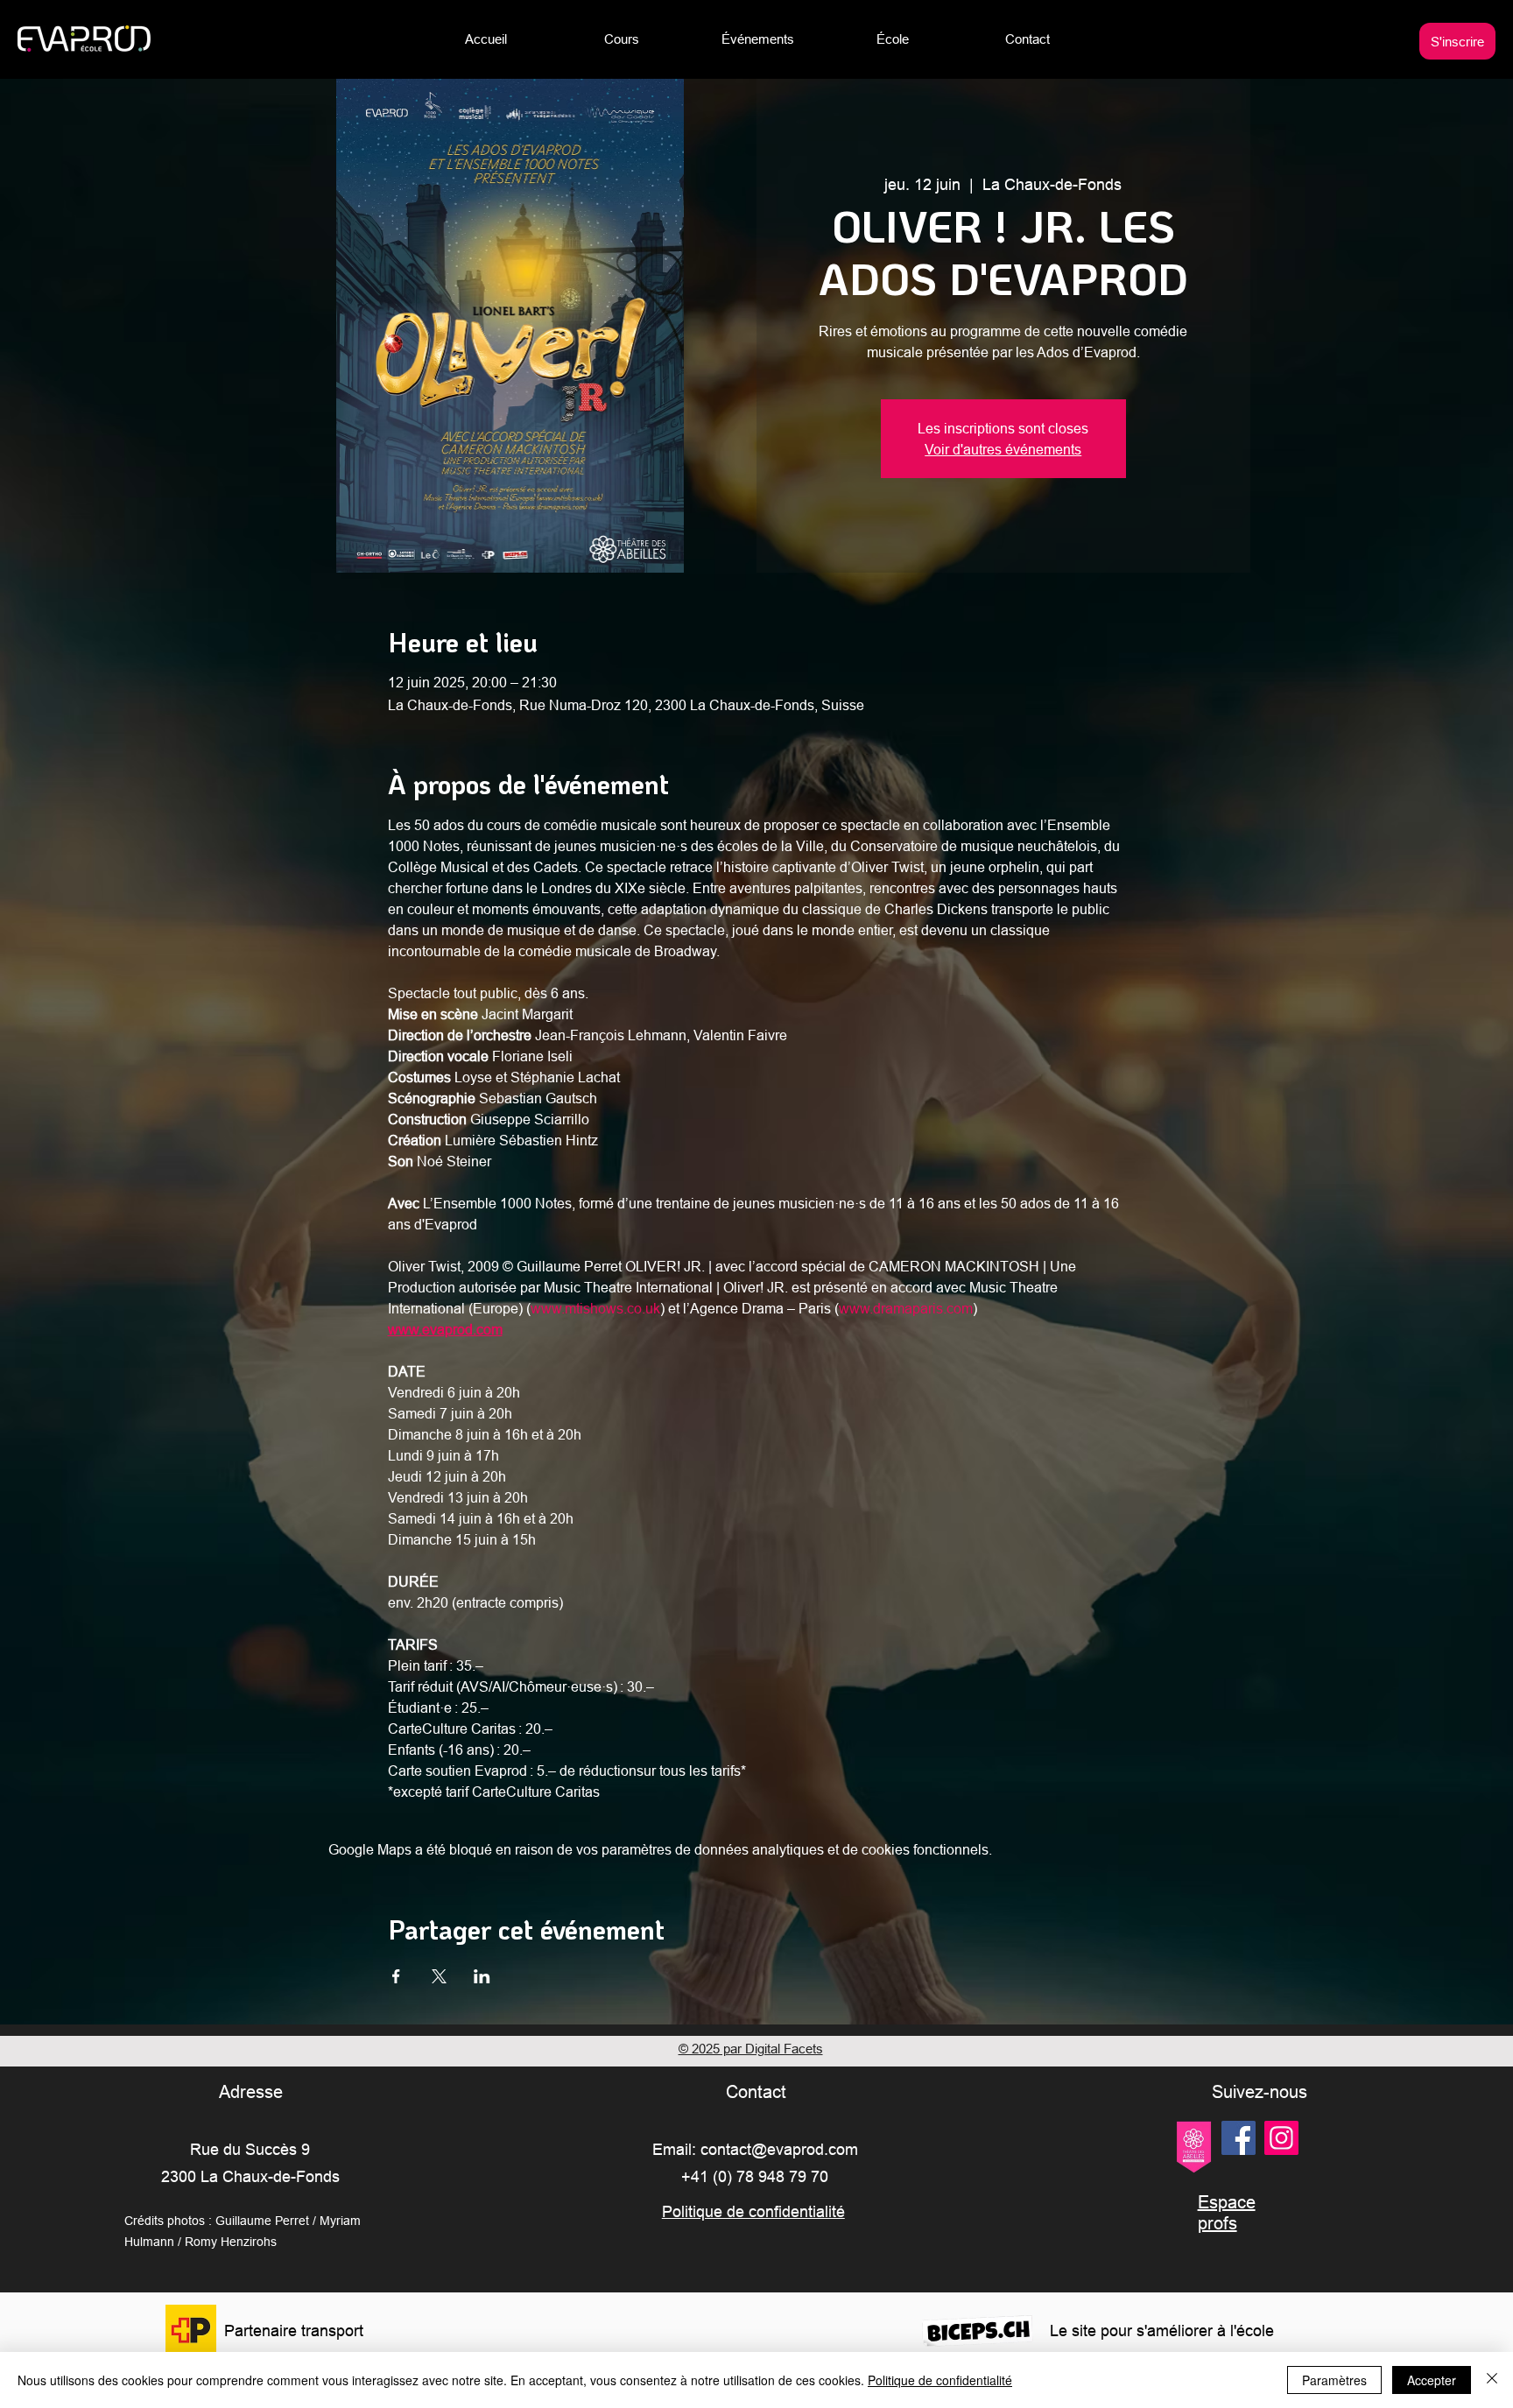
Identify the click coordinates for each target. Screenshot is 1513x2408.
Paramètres (1334, 2380)
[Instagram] (1281, 2138)
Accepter (1432, 2380)
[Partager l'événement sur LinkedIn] (482, 1976)
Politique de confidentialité (940, 2380)
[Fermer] (1492, 2380)
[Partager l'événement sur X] (439, 1976)
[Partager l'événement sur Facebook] (396, 1976)
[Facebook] (1239, 2138)
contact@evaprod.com (779, 2149)
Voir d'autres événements (1003, 449)
